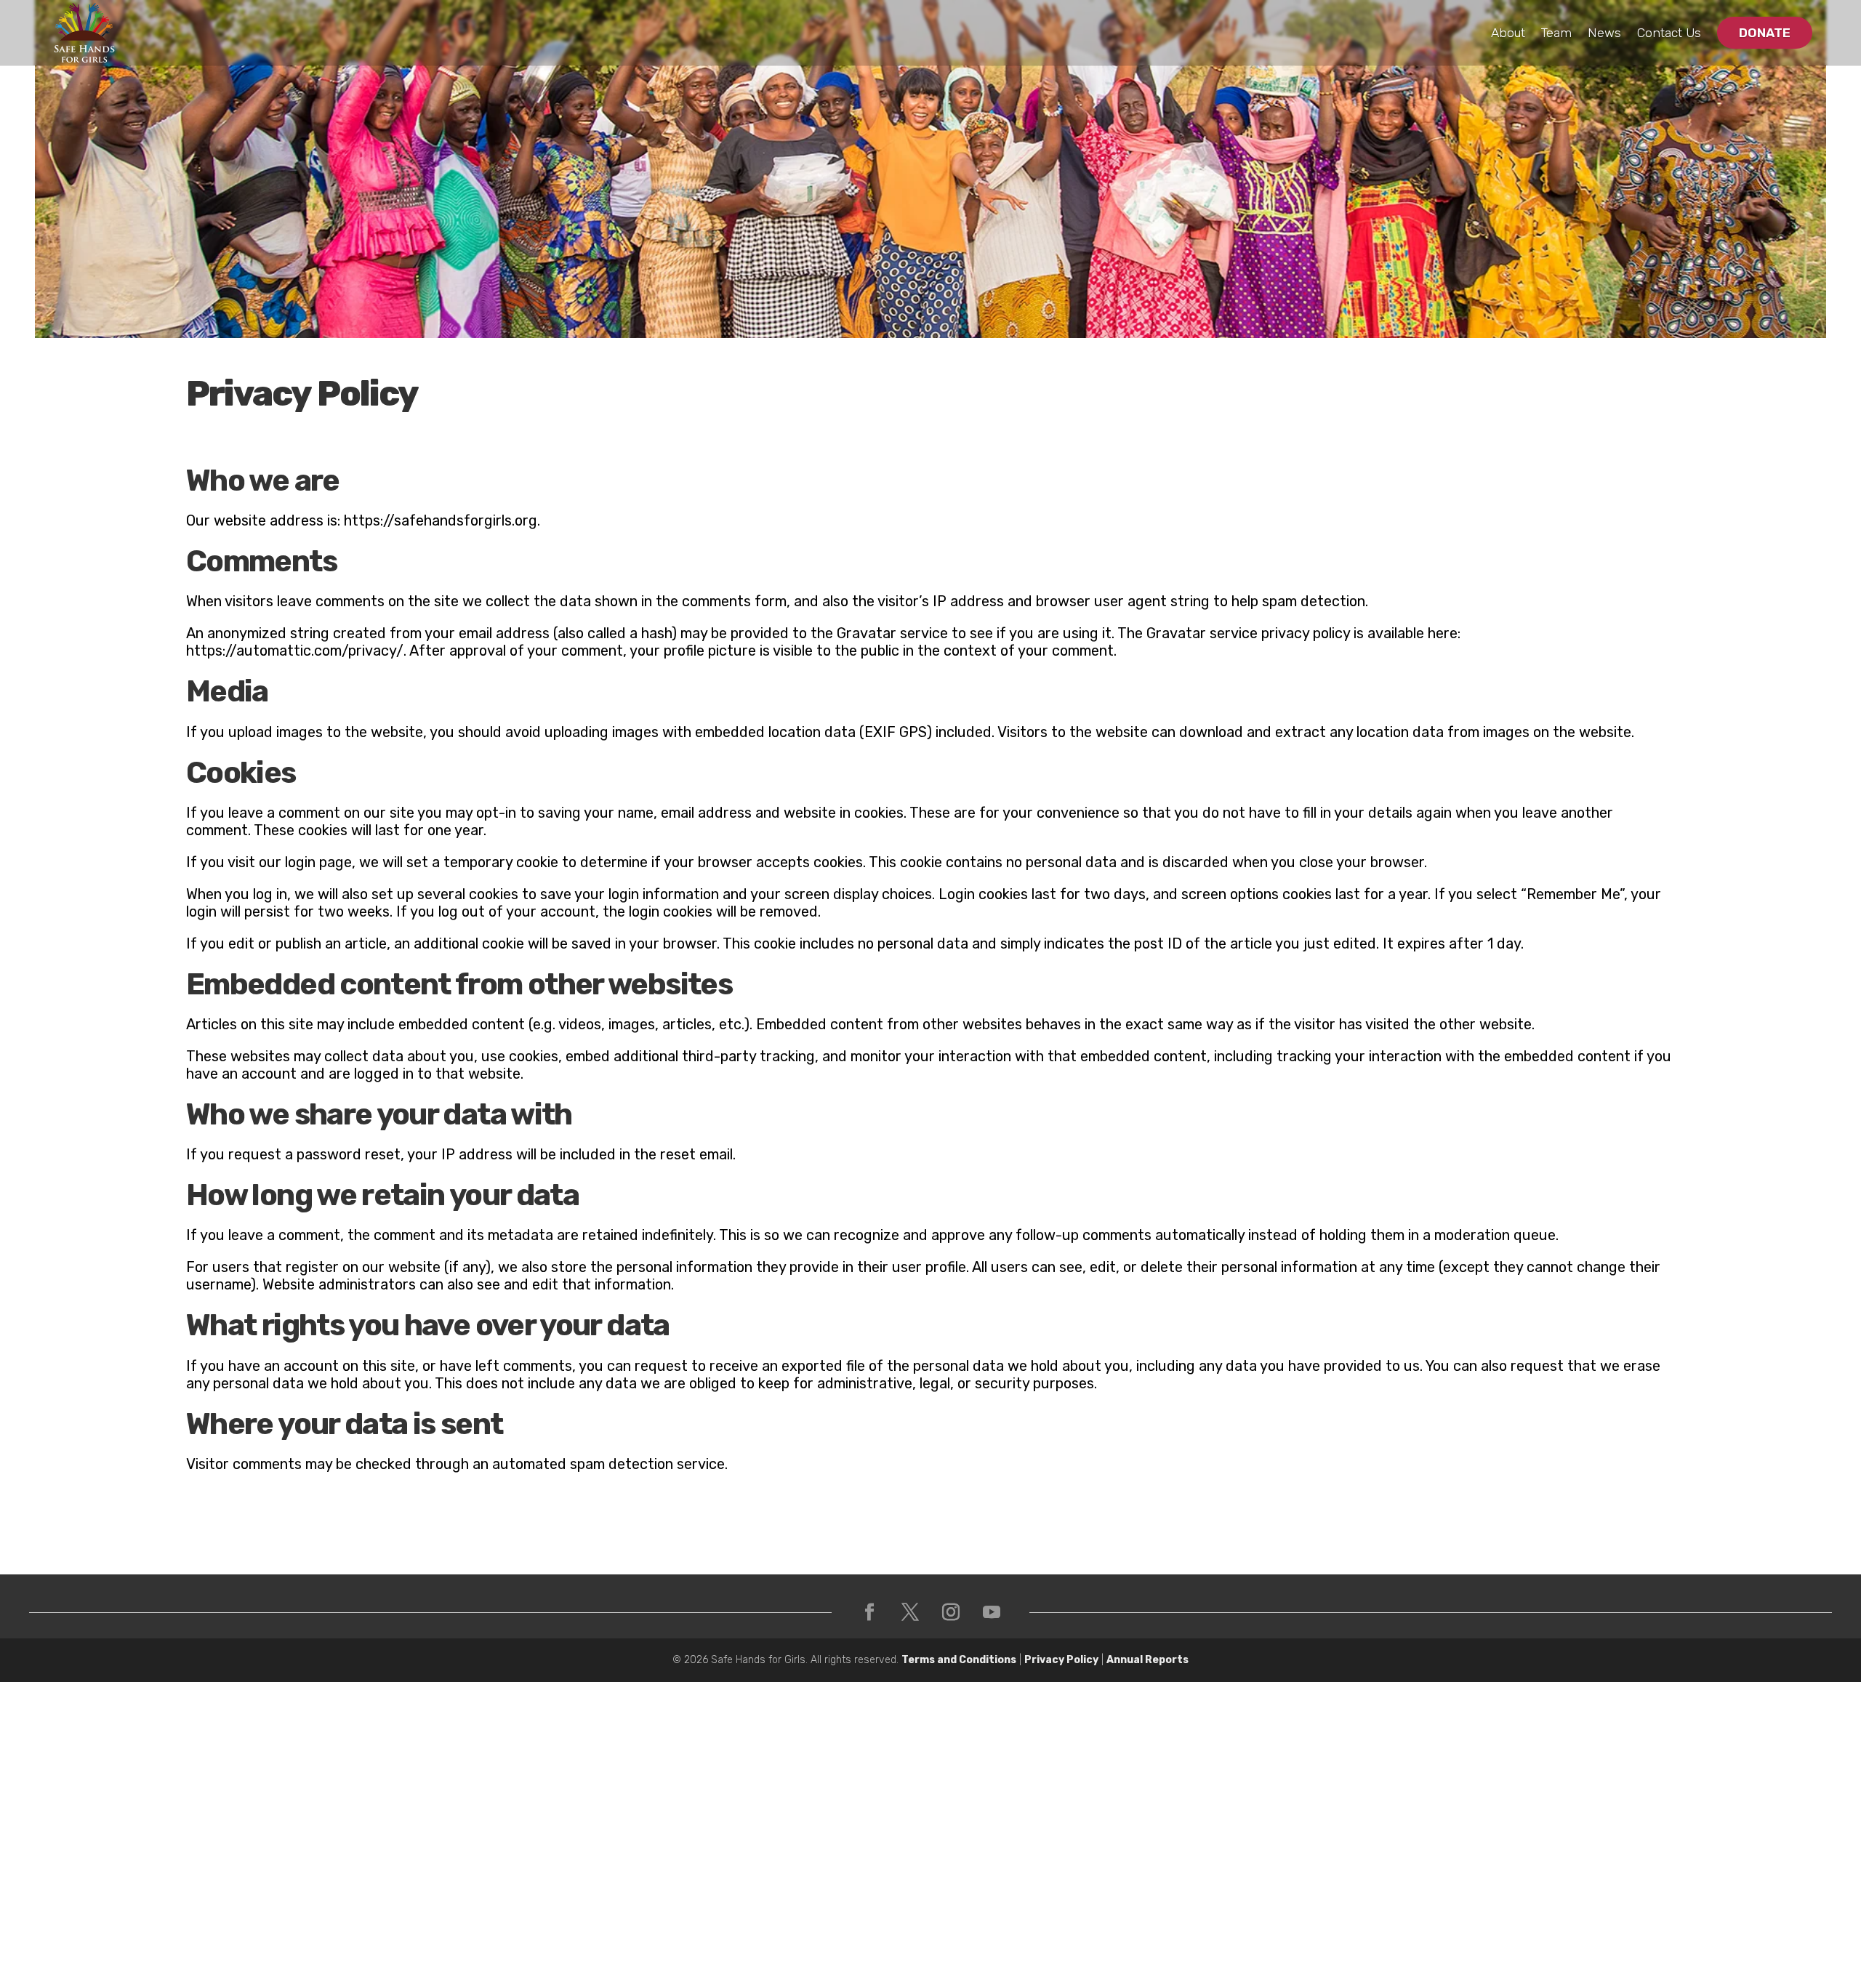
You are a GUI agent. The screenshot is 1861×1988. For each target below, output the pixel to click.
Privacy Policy (1061, 1660)
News (1604, 33)
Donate (1765, 33)
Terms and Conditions (959, 1660)
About (1508, 33)
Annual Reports (1147, 1660)
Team (1556, 33)
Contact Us (1669, 33)
